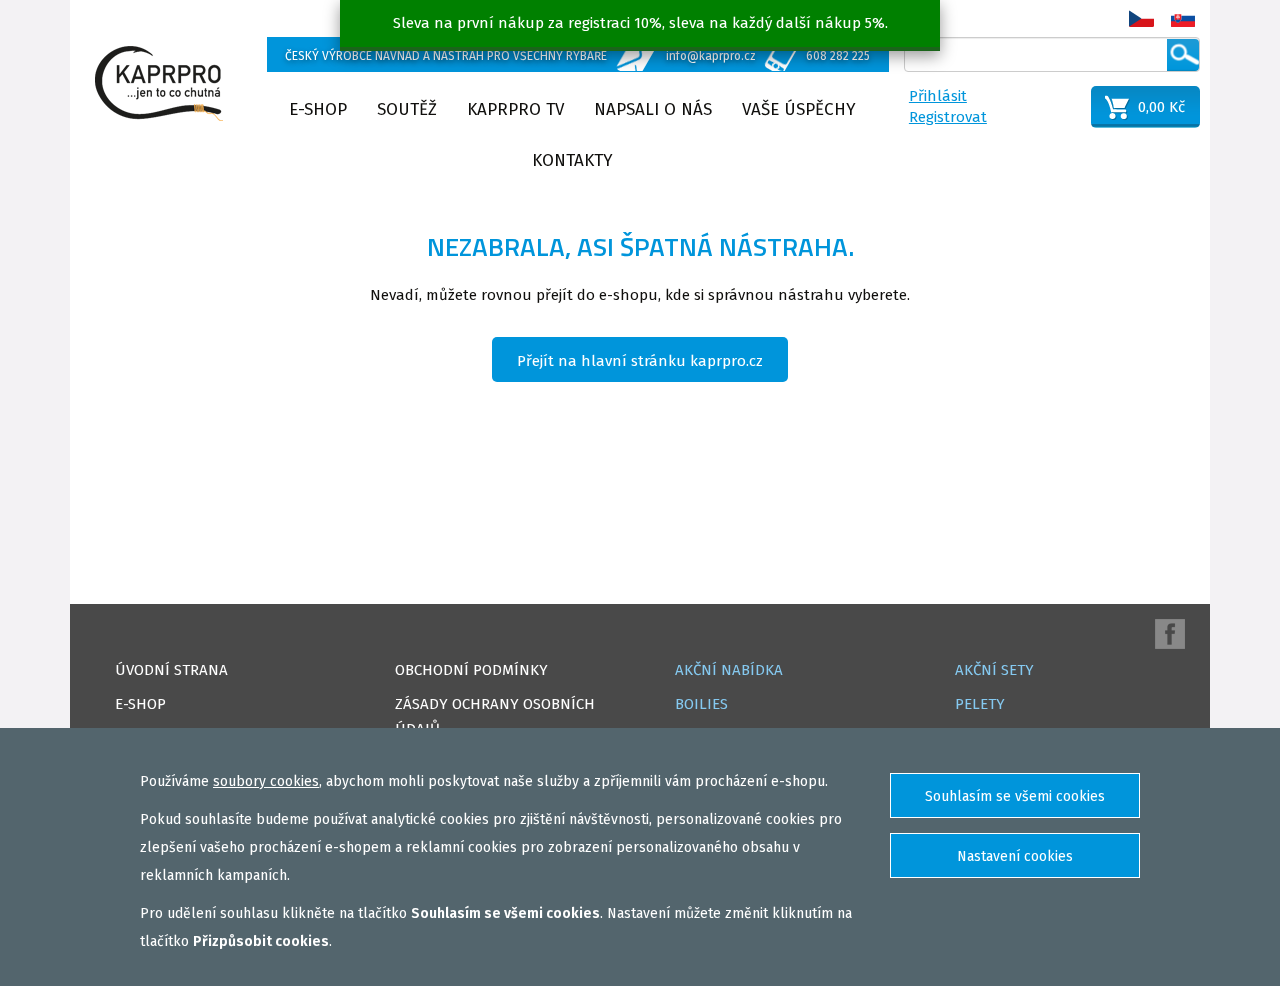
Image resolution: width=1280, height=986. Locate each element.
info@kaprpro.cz (711, 56)
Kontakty (572, 160)
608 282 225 (838, 56)
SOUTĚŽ (407, 109)
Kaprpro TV (515, 109)
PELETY (980, 704)
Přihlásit (938, 96)
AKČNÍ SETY (994, 670)
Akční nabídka (729, 670)
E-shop (318, 109)
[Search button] (1183, 55)
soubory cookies (266, 781)
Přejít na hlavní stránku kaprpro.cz (640, 361)
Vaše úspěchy (799, 109)
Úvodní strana (171, 670)
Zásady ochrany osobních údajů (495, 716)
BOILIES (701, 704)
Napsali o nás (653, 109)
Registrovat (948, 117)
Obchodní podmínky (471, 670)
